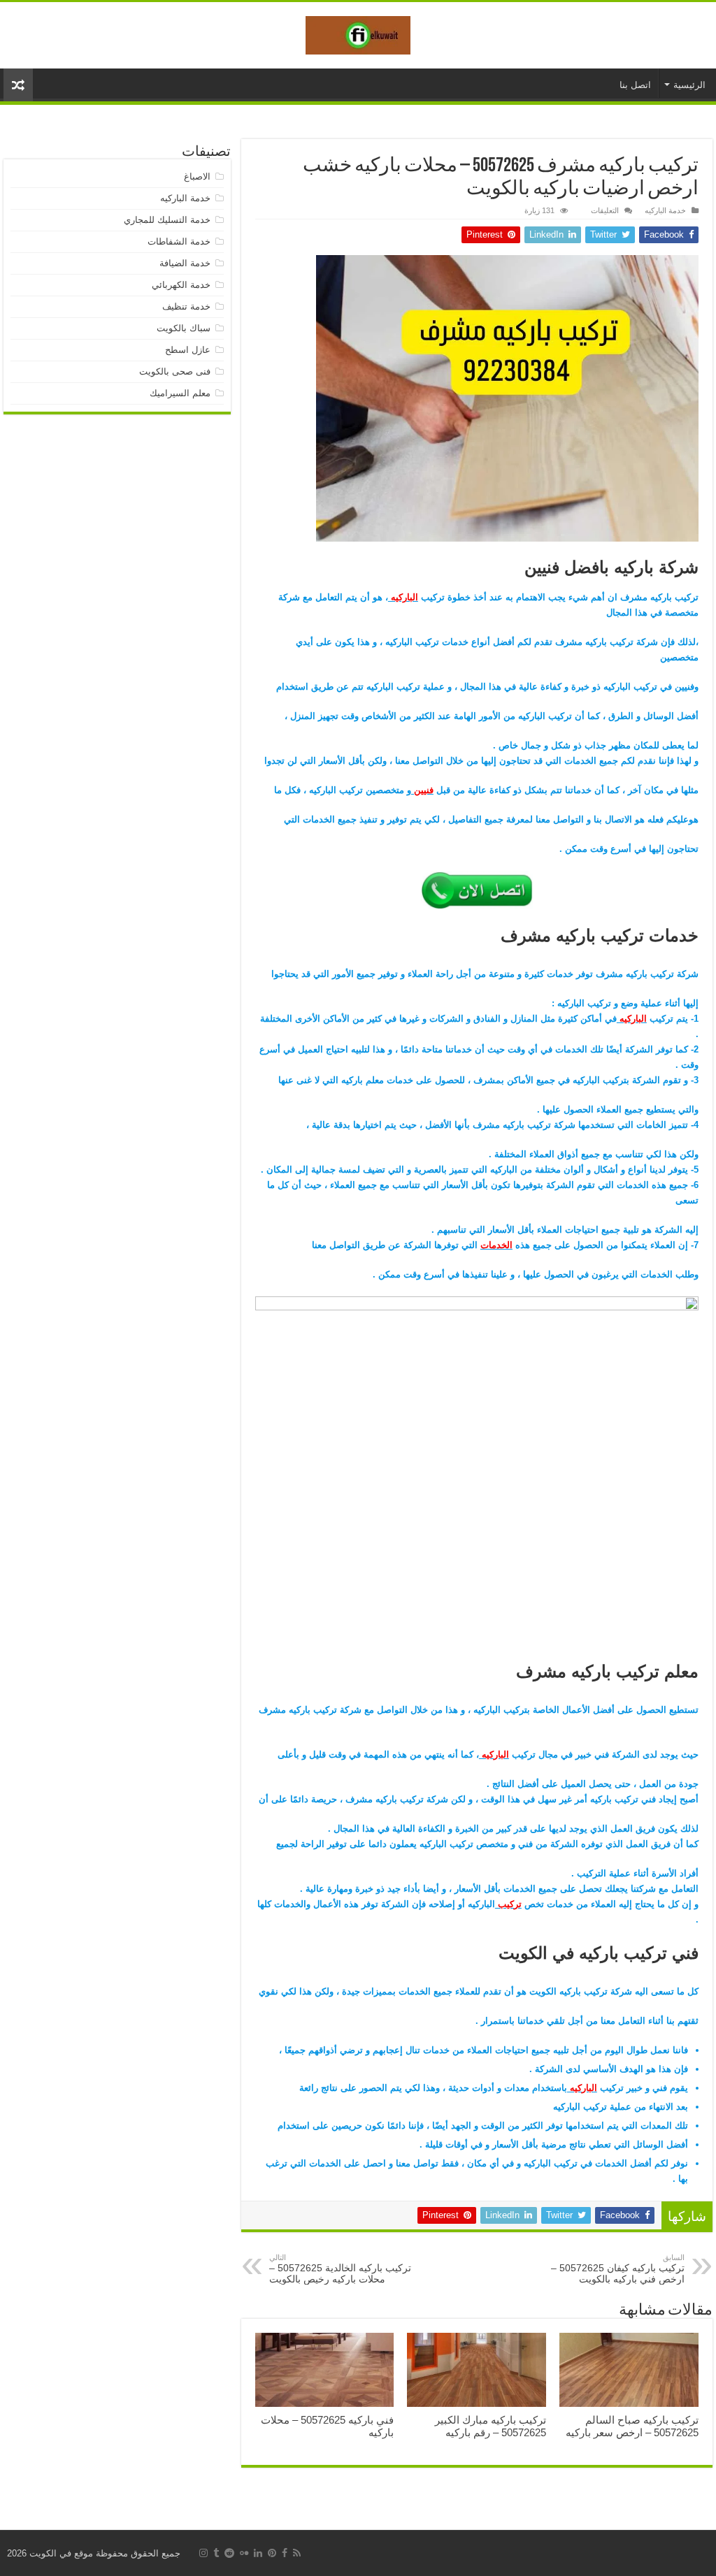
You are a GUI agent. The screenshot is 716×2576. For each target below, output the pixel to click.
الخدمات (496, 1245)
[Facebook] (285, 2553)
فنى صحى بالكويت (175, 371)
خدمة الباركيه (665, 210)
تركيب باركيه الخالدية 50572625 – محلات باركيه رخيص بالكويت (340, 2269)
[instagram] (203, 2553)
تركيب (508, 1904)
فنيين (422, 790)
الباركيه (403, 597)
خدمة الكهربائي (181, 285)
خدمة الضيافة (185, 263)
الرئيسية (689, 85)
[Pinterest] (272, 2553)
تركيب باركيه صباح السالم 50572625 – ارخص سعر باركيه (632, 2426)
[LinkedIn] (258, 2553)
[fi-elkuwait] (358, 33)
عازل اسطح (188, 350)
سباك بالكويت (184, 328)
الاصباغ (197, 176)
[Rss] (297, 2553)
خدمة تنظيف (186, 306)
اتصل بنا (635, 85)
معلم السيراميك (180, 393)
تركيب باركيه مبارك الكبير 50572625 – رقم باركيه (491, 2426)
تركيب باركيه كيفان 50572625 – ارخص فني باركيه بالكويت (618, 2269)
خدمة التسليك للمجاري (167, 220)
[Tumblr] (216, 2553)
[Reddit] (229, 2553)
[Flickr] (244, 2553)
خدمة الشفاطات (179, 241)
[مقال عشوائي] (18, 85)
